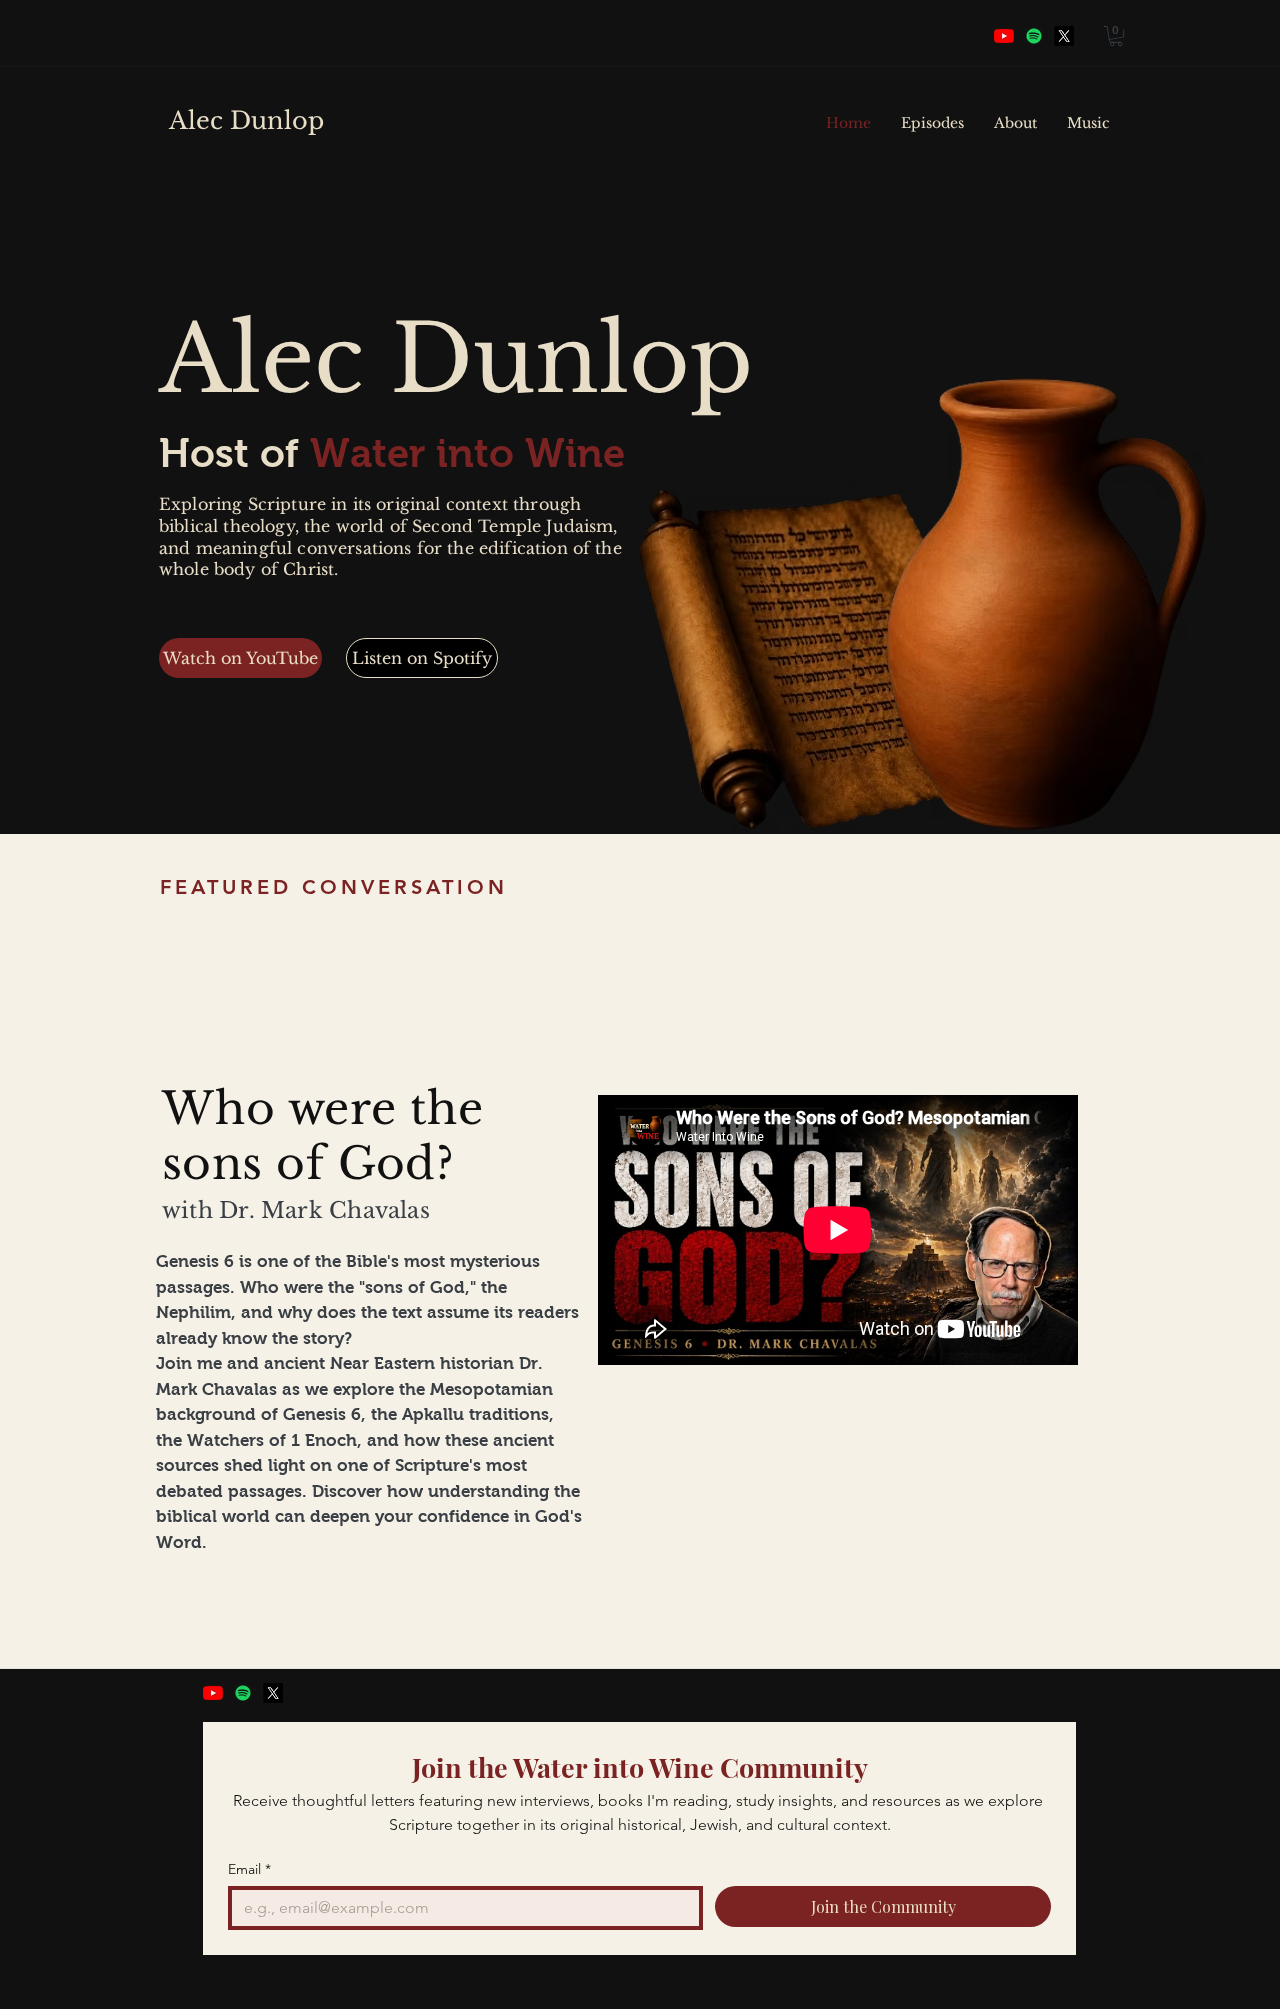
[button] (1116, 36)
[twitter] (1064, 36)
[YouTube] (1004, 36)
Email (249, 1869)
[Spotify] (1034, 36)
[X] (273, 1693)
